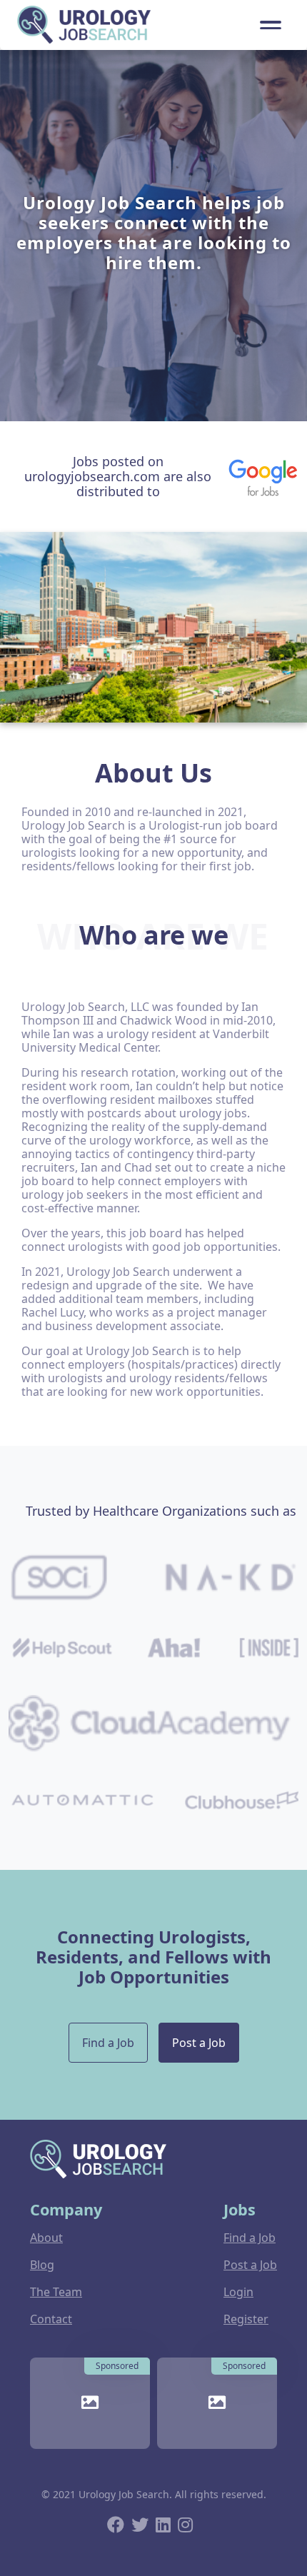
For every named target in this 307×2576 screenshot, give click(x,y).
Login (238, 2292)
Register (246, 2319)
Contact (51, 2319)
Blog (42, 2265)
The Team (56, 2292)
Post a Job (199, 2043)
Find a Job (108, 2043)
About (46, 2238)
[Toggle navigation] (271, 25)
